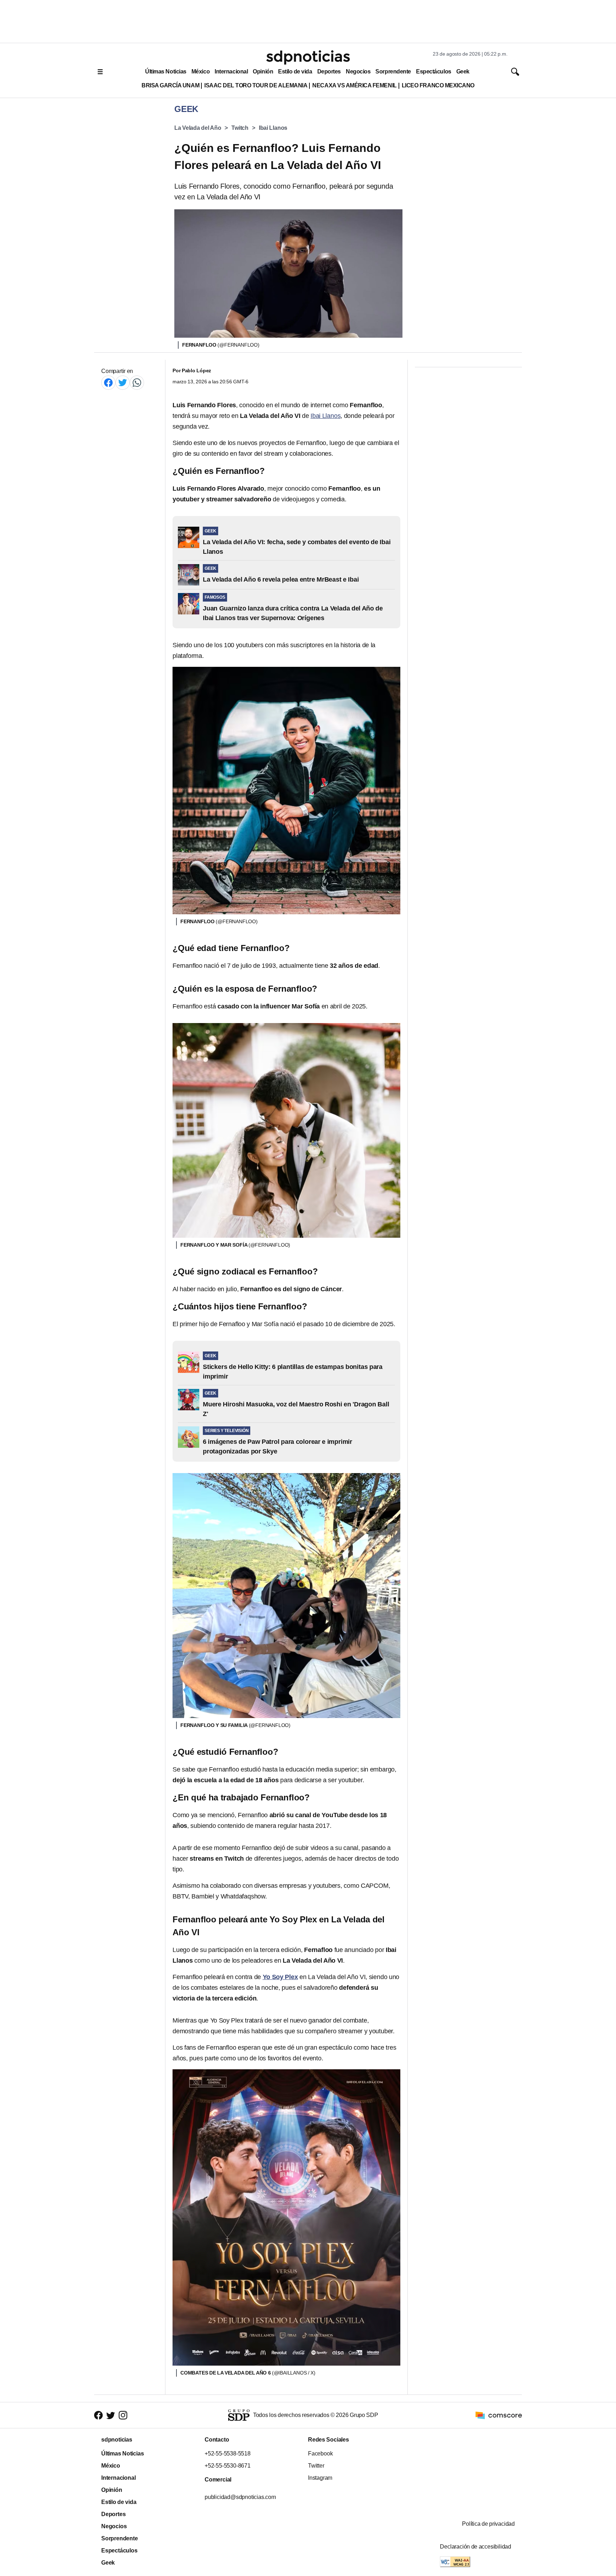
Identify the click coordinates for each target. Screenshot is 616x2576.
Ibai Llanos (273, 128)
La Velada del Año (198, 128)
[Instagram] (123, 2415)
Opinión (263, 71)
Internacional (231, 71)
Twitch (240, 128)
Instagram (320, 2478)
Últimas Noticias (166, 71)
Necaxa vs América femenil (354, 85)
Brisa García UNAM (170, 85)
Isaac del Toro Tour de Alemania (256, 85)
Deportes (329, 71)
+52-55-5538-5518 (228, 2454)
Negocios (358, 71)
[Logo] (308, 57)
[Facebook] (108, 382)
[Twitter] (123, 382)
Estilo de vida (295, 71)
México (201, 71)
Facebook (320, 2454)
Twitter (316, 2466)
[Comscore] (499, 2415)
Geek (463, 71)
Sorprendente (393, 71)
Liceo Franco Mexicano (438, 85)
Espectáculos (434, 71)
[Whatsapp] (137, 382)
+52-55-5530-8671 (228, 2466)
